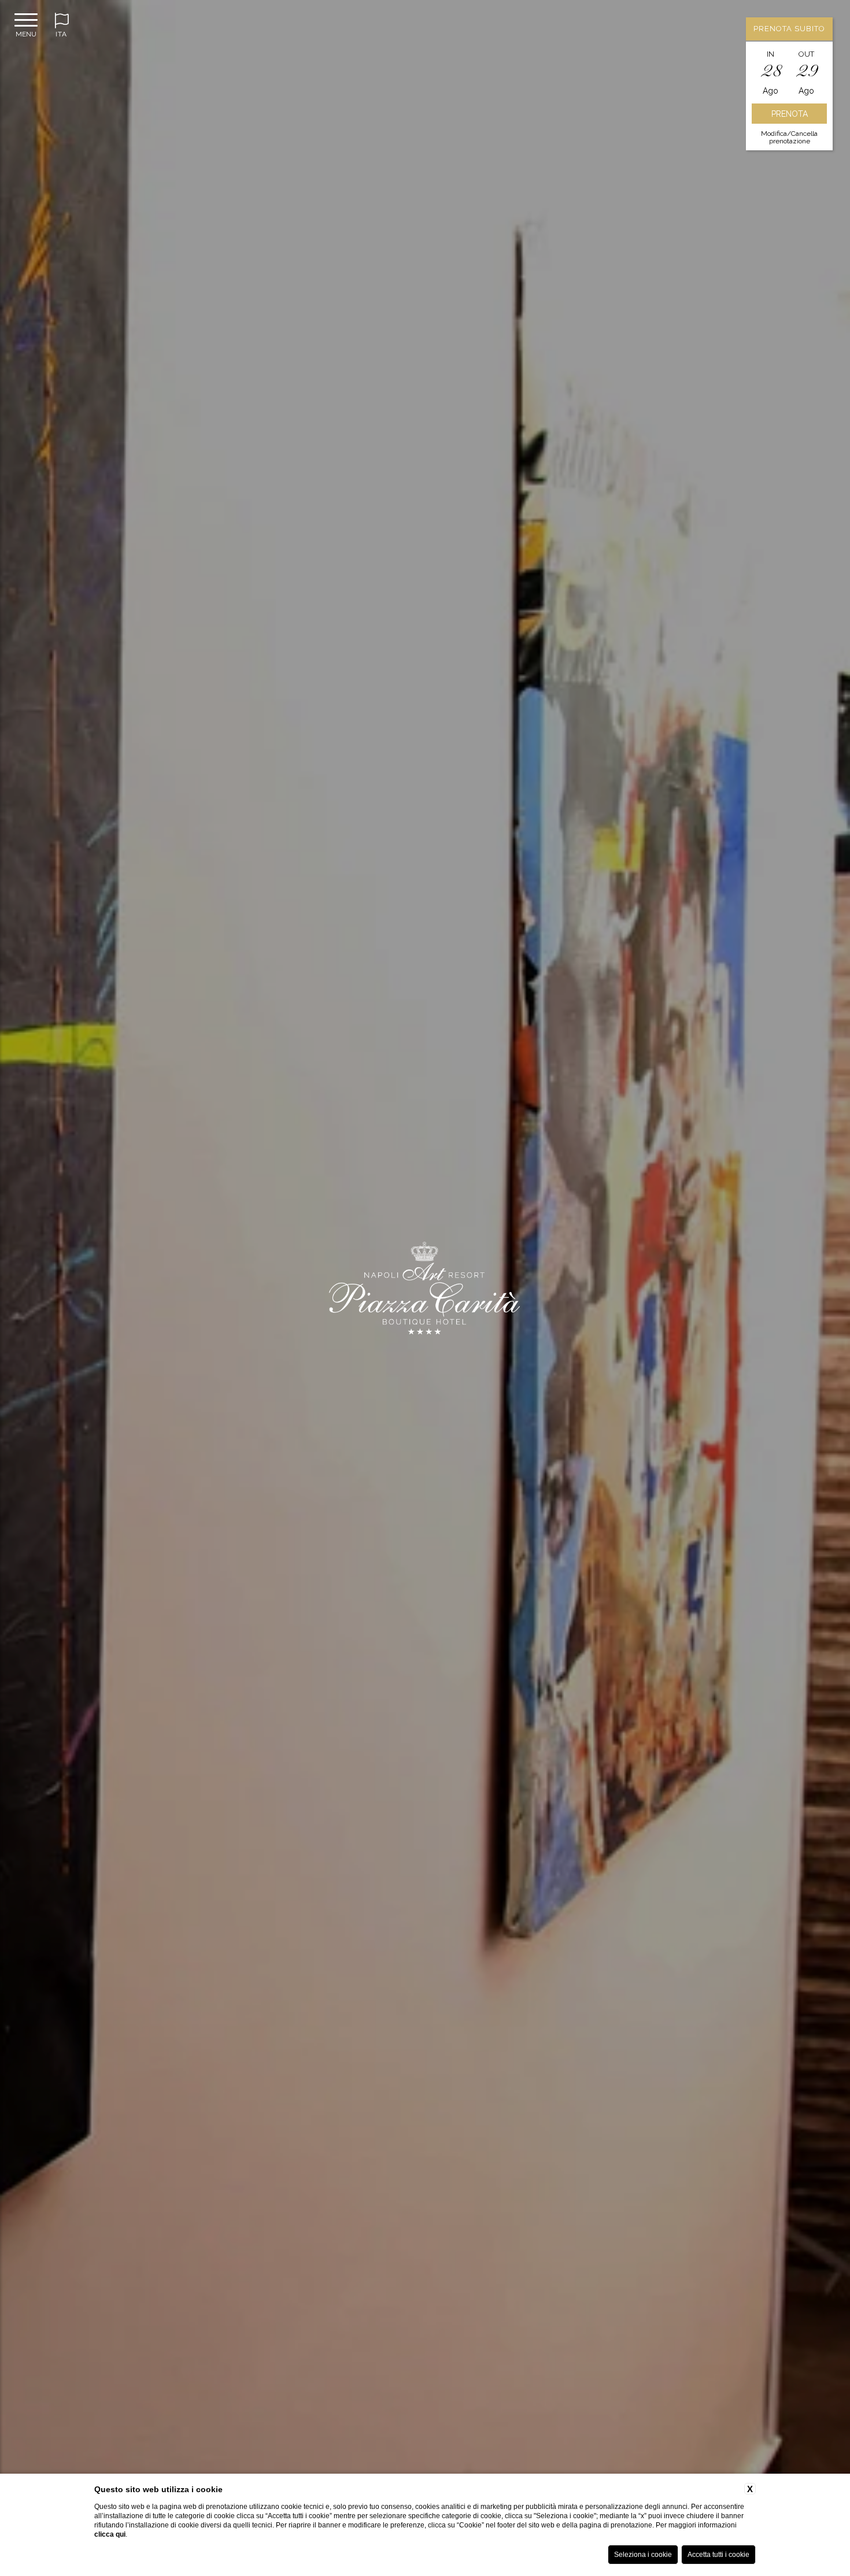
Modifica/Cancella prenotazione (789, 137)
